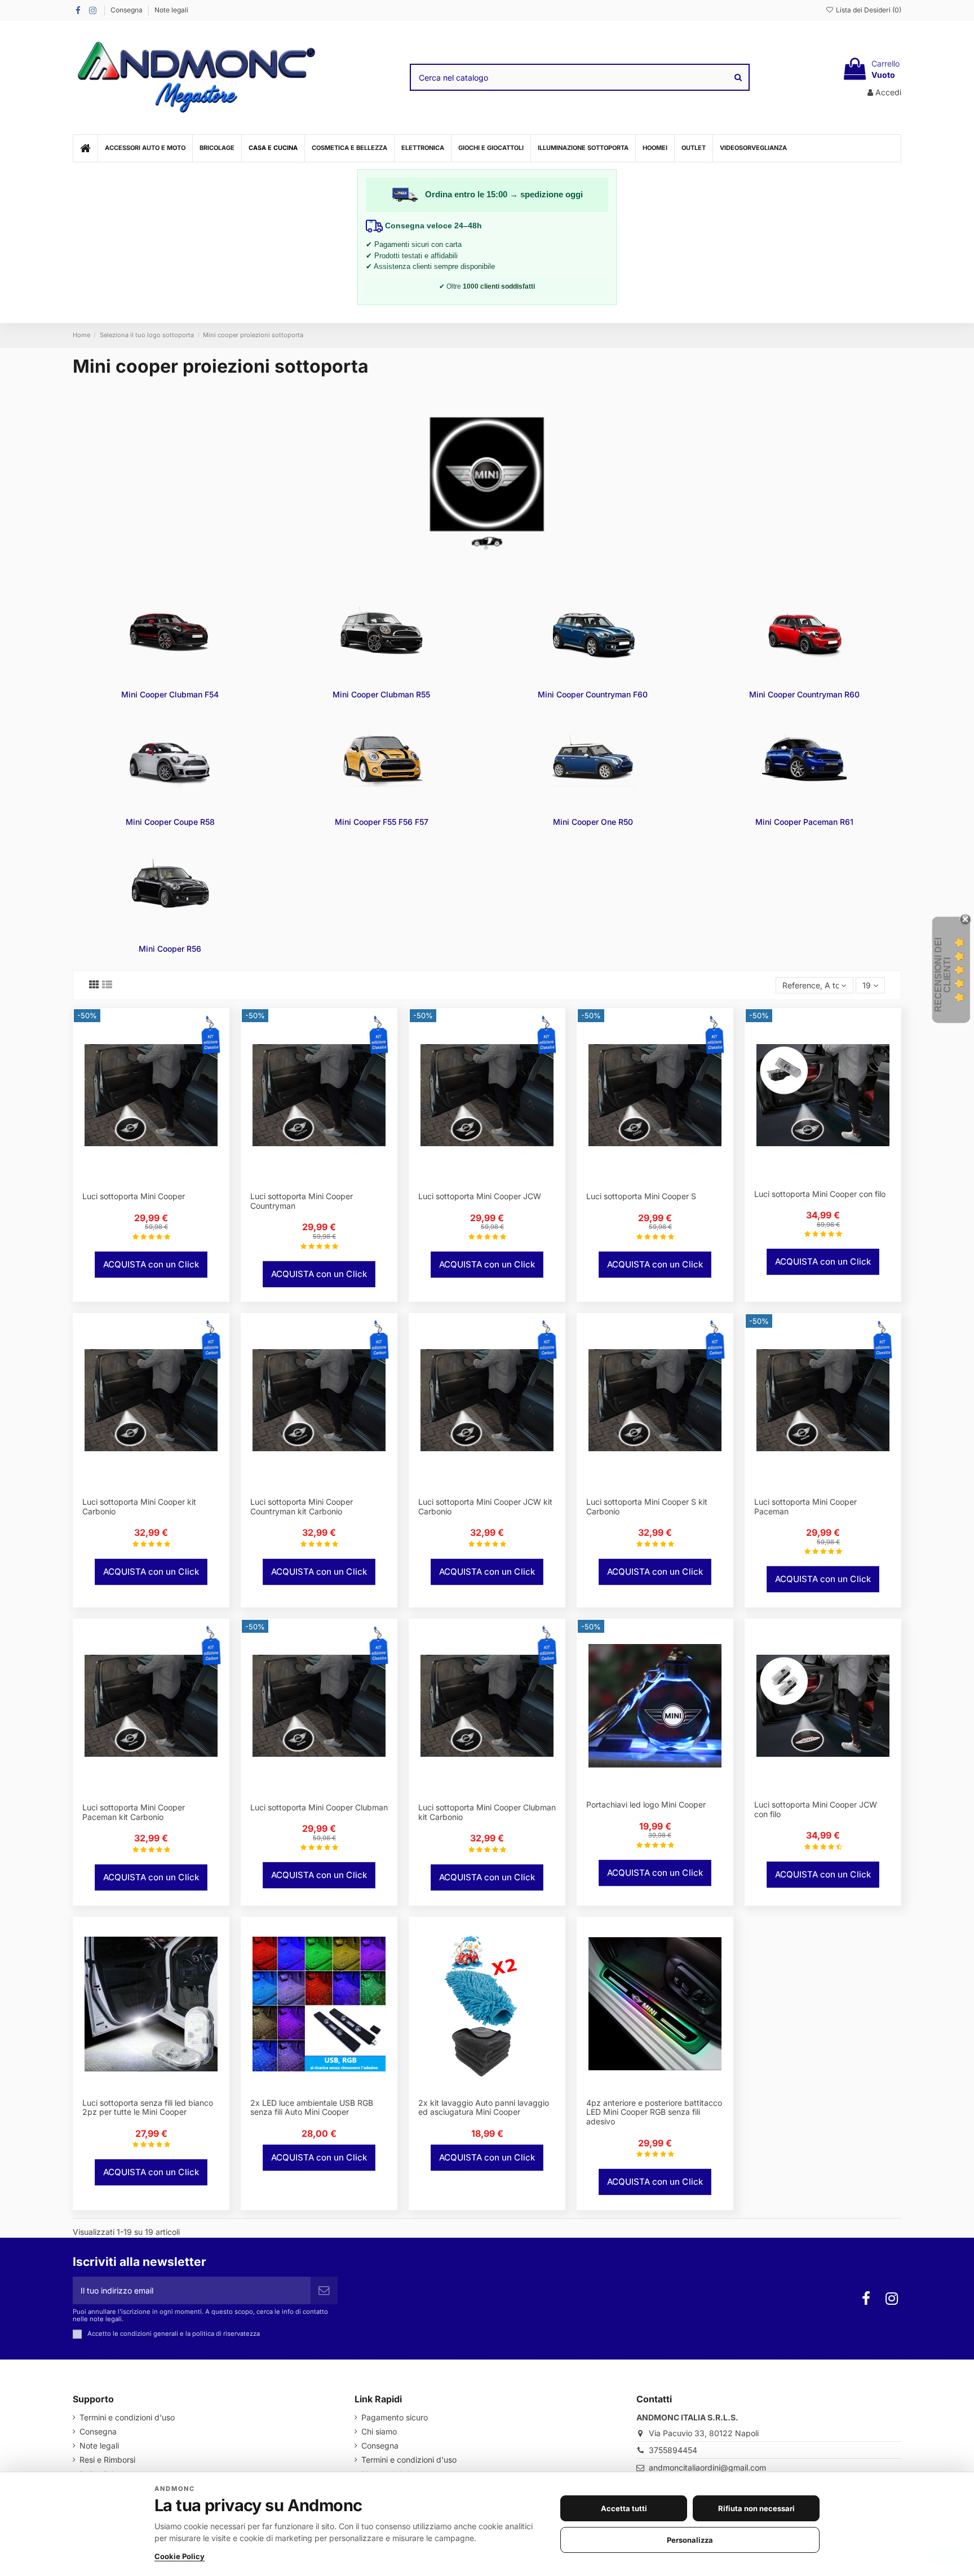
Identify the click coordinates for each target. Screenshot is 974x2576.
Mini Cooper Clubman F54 (170, 694)
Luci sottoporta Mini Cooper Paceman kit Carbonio (134, 1812)
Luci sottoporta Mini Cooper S (641, 1196)
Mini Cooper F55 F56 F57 (382, 822)
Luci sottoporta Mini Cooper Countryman (302, 1201)
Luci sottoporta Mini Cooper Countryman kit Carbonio (302, 1506)
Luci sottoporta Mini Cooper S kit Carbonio (647, 1506)
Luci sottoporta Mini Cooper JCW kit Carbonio (485, 1506)
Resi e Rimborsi (107, 2460)
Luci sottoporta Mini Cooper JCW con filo (816, 1809)
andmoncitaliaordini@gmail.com (707, 2467)
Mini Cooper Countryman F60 (593, 694)
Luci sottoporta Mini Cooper (134, 1196)
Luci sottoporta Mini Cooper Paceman (805, 1506)
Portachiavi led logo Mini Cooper (646, 1804)
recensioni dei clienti (943, 975)
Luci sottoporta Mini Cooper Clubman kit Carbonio (487, 1812)
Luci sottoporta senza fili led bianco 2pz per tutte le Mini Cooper (148, 2107)
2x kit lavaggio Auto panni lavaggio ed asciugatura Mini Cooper (484, 2107)
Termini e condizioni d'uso (127, 2417)
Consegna (127, 10)
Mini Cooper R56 (170, 949)
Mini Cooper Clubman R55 (381, 694)
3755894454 (673, 2450)
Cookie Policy (180, 2556)
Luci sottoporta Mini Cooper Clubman (319, 1807)
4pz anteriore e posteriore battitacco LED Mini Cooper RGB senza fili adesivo (654, 2112)
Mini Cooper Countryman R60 (804, 694)
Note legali (171, 10)
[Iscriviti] (324, 2290)
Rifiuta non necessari (756, 2508)
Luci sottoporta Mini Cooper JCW (480, 1196)
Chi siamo (379, 2431)
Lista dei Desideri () (868, 10)
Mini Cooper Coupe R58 (170, 822)
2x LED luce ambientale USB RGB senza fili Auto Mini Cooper (312, 2107)
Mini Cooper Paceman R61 (804, 822)
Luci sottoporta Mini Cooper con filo (820, 1194)
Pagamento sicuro (395, 2417)
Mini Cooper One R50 (593, 822)
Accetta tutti (624, 2508)
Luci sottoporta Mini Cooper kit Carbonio (139, 1506)
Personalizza (690, 2540)
